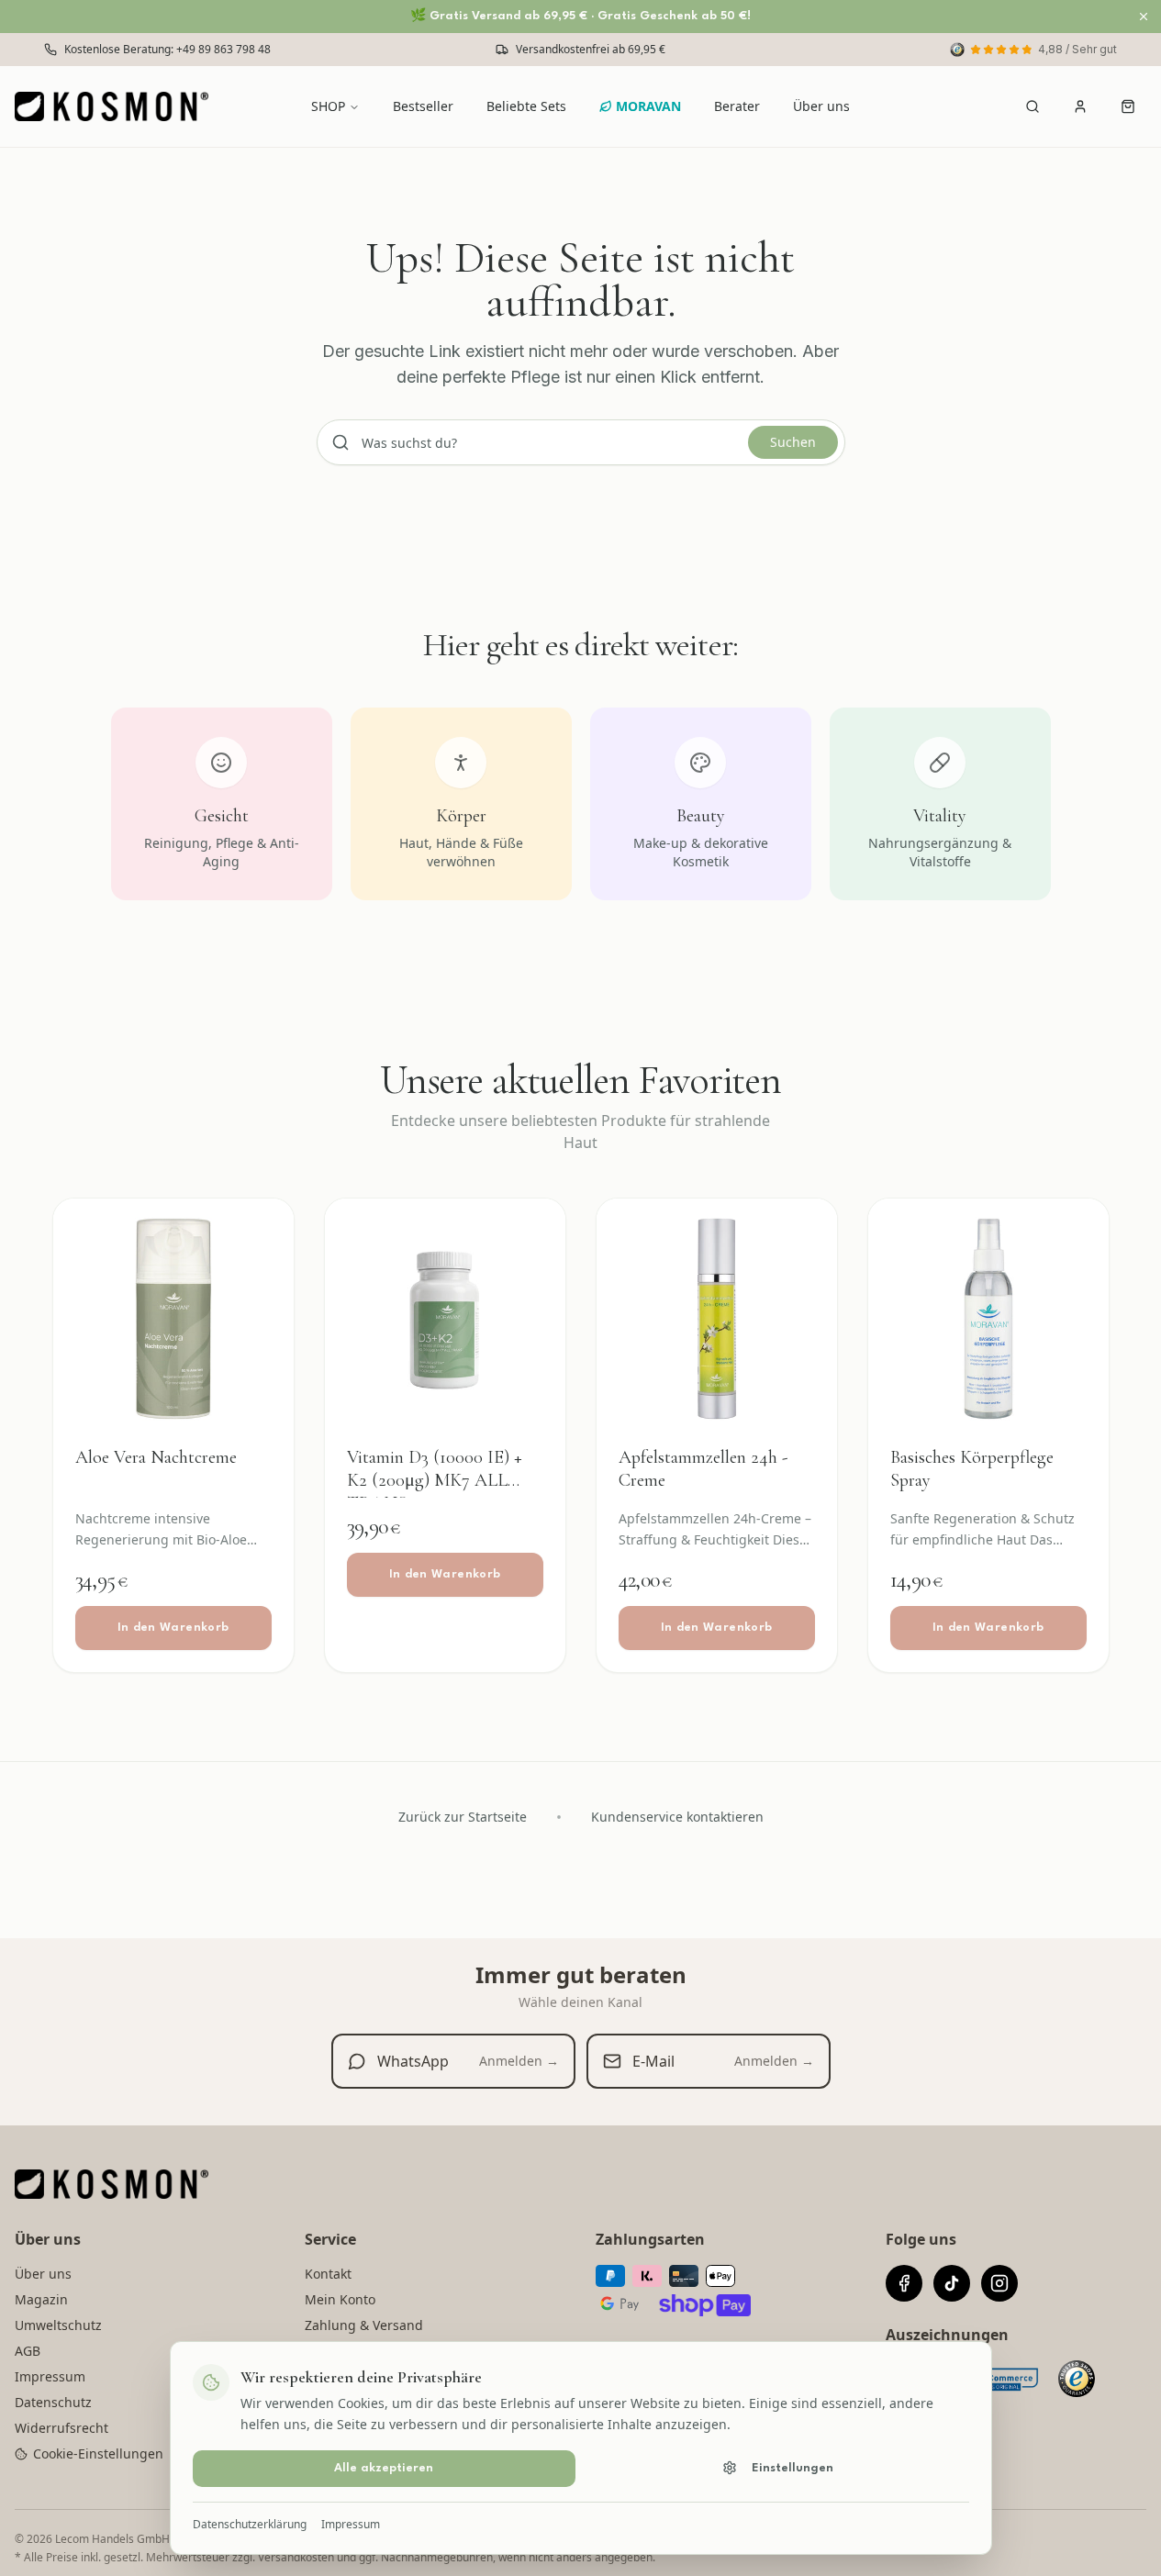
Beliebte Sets (526, 106)
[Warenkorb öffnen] (1128, 106)
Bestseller (423, 106)
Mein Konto (340, 2299)
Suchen (793, 442)
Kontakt (328, 2274)
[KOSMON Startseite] (117, 106)
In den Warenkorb (173, 1628)
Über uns (821, 106)
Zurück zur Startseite (463, 1817)
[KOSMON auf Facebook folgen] (904, 2283)
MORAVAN (648, 106)
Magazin (41, 2299)
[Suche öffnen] (1033, 106)
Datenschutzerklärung (250, 2524)
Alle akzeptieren (384, 2467)
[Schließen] (1144, 17)
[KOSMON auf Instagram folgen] (999, 2283)
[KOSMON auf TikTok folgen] (952, 2283)
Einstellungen (793, 2467)
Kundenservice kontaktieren (677, 1817)
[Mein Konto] (1080, 106)
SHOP (328, 106)
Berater (737, 106)
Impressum (351, 2524)
